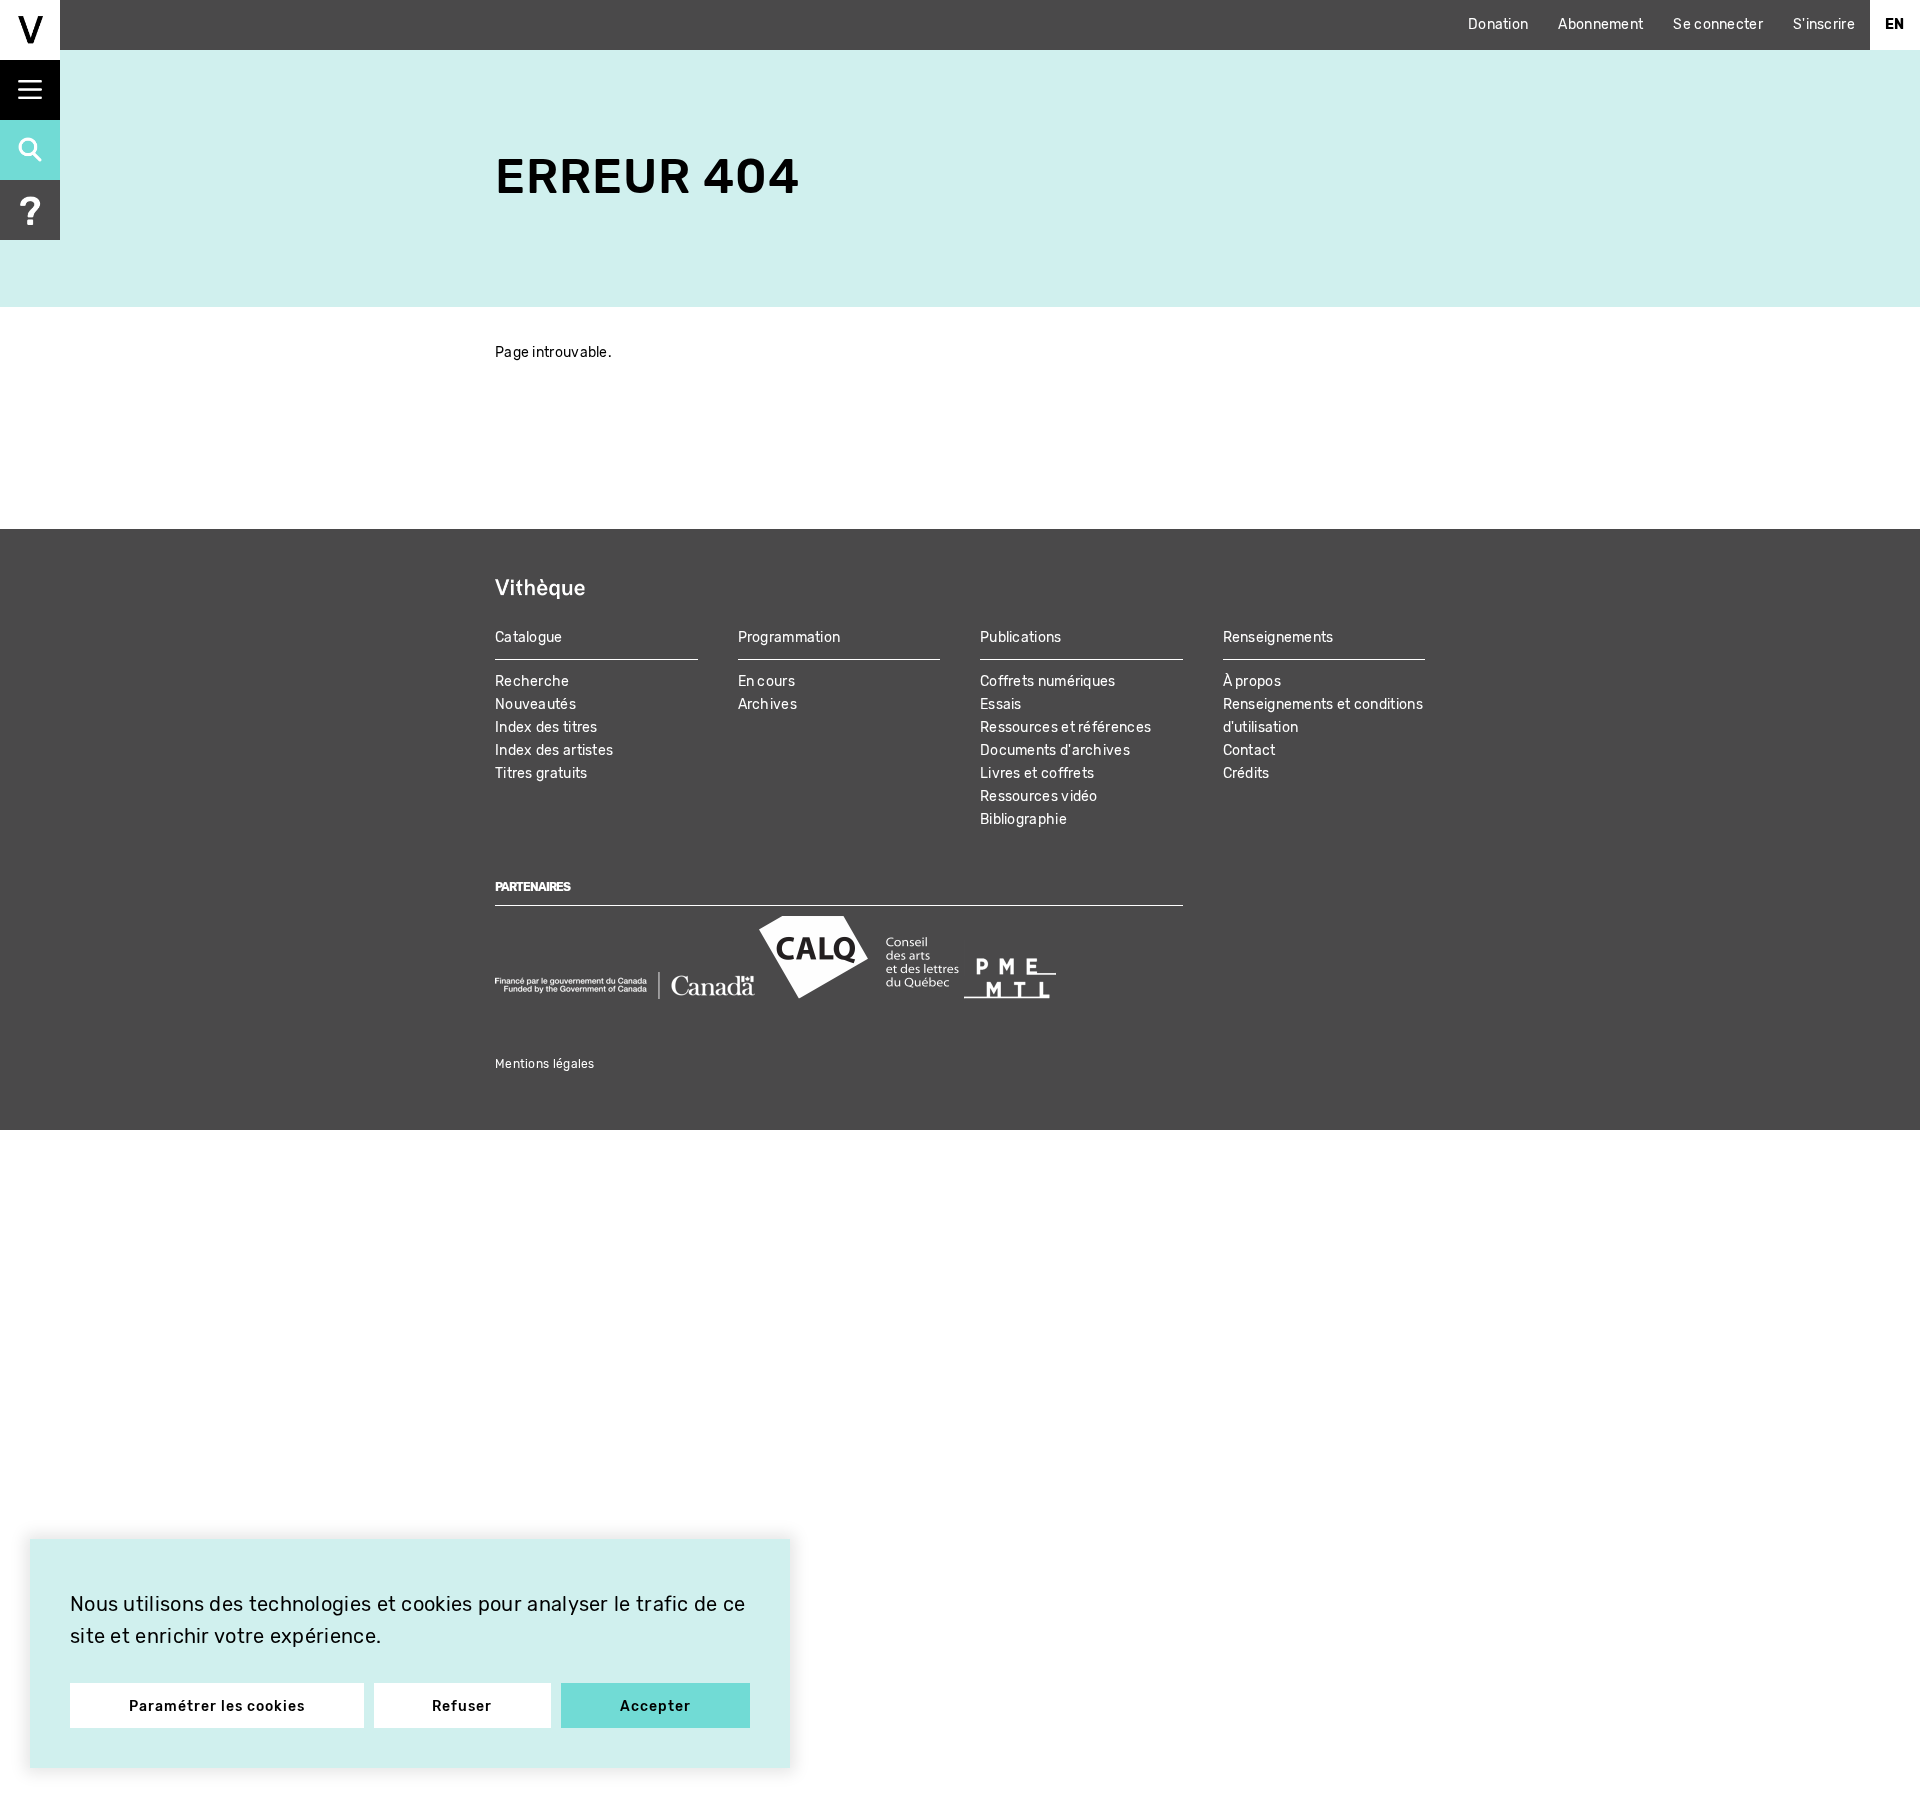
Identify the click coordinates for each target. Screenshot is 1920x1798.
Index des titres (546, 727)
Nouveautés (535, 704)
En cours (766, 681)
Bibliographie (1023, 819)
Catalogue (529, 637)
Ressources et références (1065, 727)
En (1895, 24)
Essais (1001, 704)
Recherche (532, 681)
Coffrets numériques (1048, 681)
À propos (1252, 681)
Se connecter (1718, 24)
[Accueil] (30, 30)
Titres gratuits (541, 773)
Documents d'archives (1055, 750)
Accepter (655, 1706)
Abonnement (1600, 24)
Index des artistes (554, 750)
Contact (1249, 750)
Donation (1498, 24)
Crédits (1246, 773)
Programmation (789, 637)
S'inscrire (1824, 24)
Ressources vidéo (1039, 796)
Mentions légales (545, 1064)
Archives (767, 704)
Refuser (462, 1706)
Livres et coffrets (1037, 773)
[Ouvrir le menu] (30, 90)
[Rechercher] (30, 150)
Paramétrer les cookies (217, 1706)
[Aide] (30, 210)
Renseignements (1278, 637)
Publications (1021, 637)
